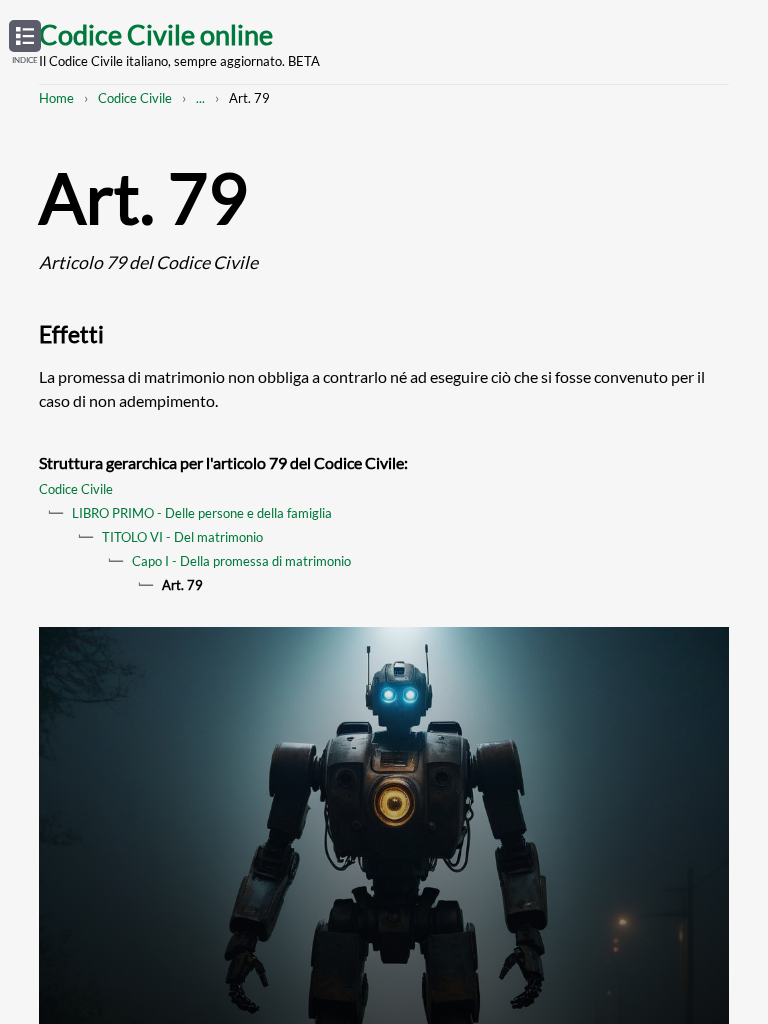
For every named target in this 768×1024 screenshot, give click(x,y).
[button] (25, 43)
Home (56, 98)
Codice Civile (135, 98)
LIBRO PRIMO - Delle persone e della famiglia (202, 513)
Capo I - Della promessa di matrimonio (241, 561)
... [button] (200, 98)
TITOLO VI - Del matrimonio (182, 537)
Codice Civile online (156, 34)
